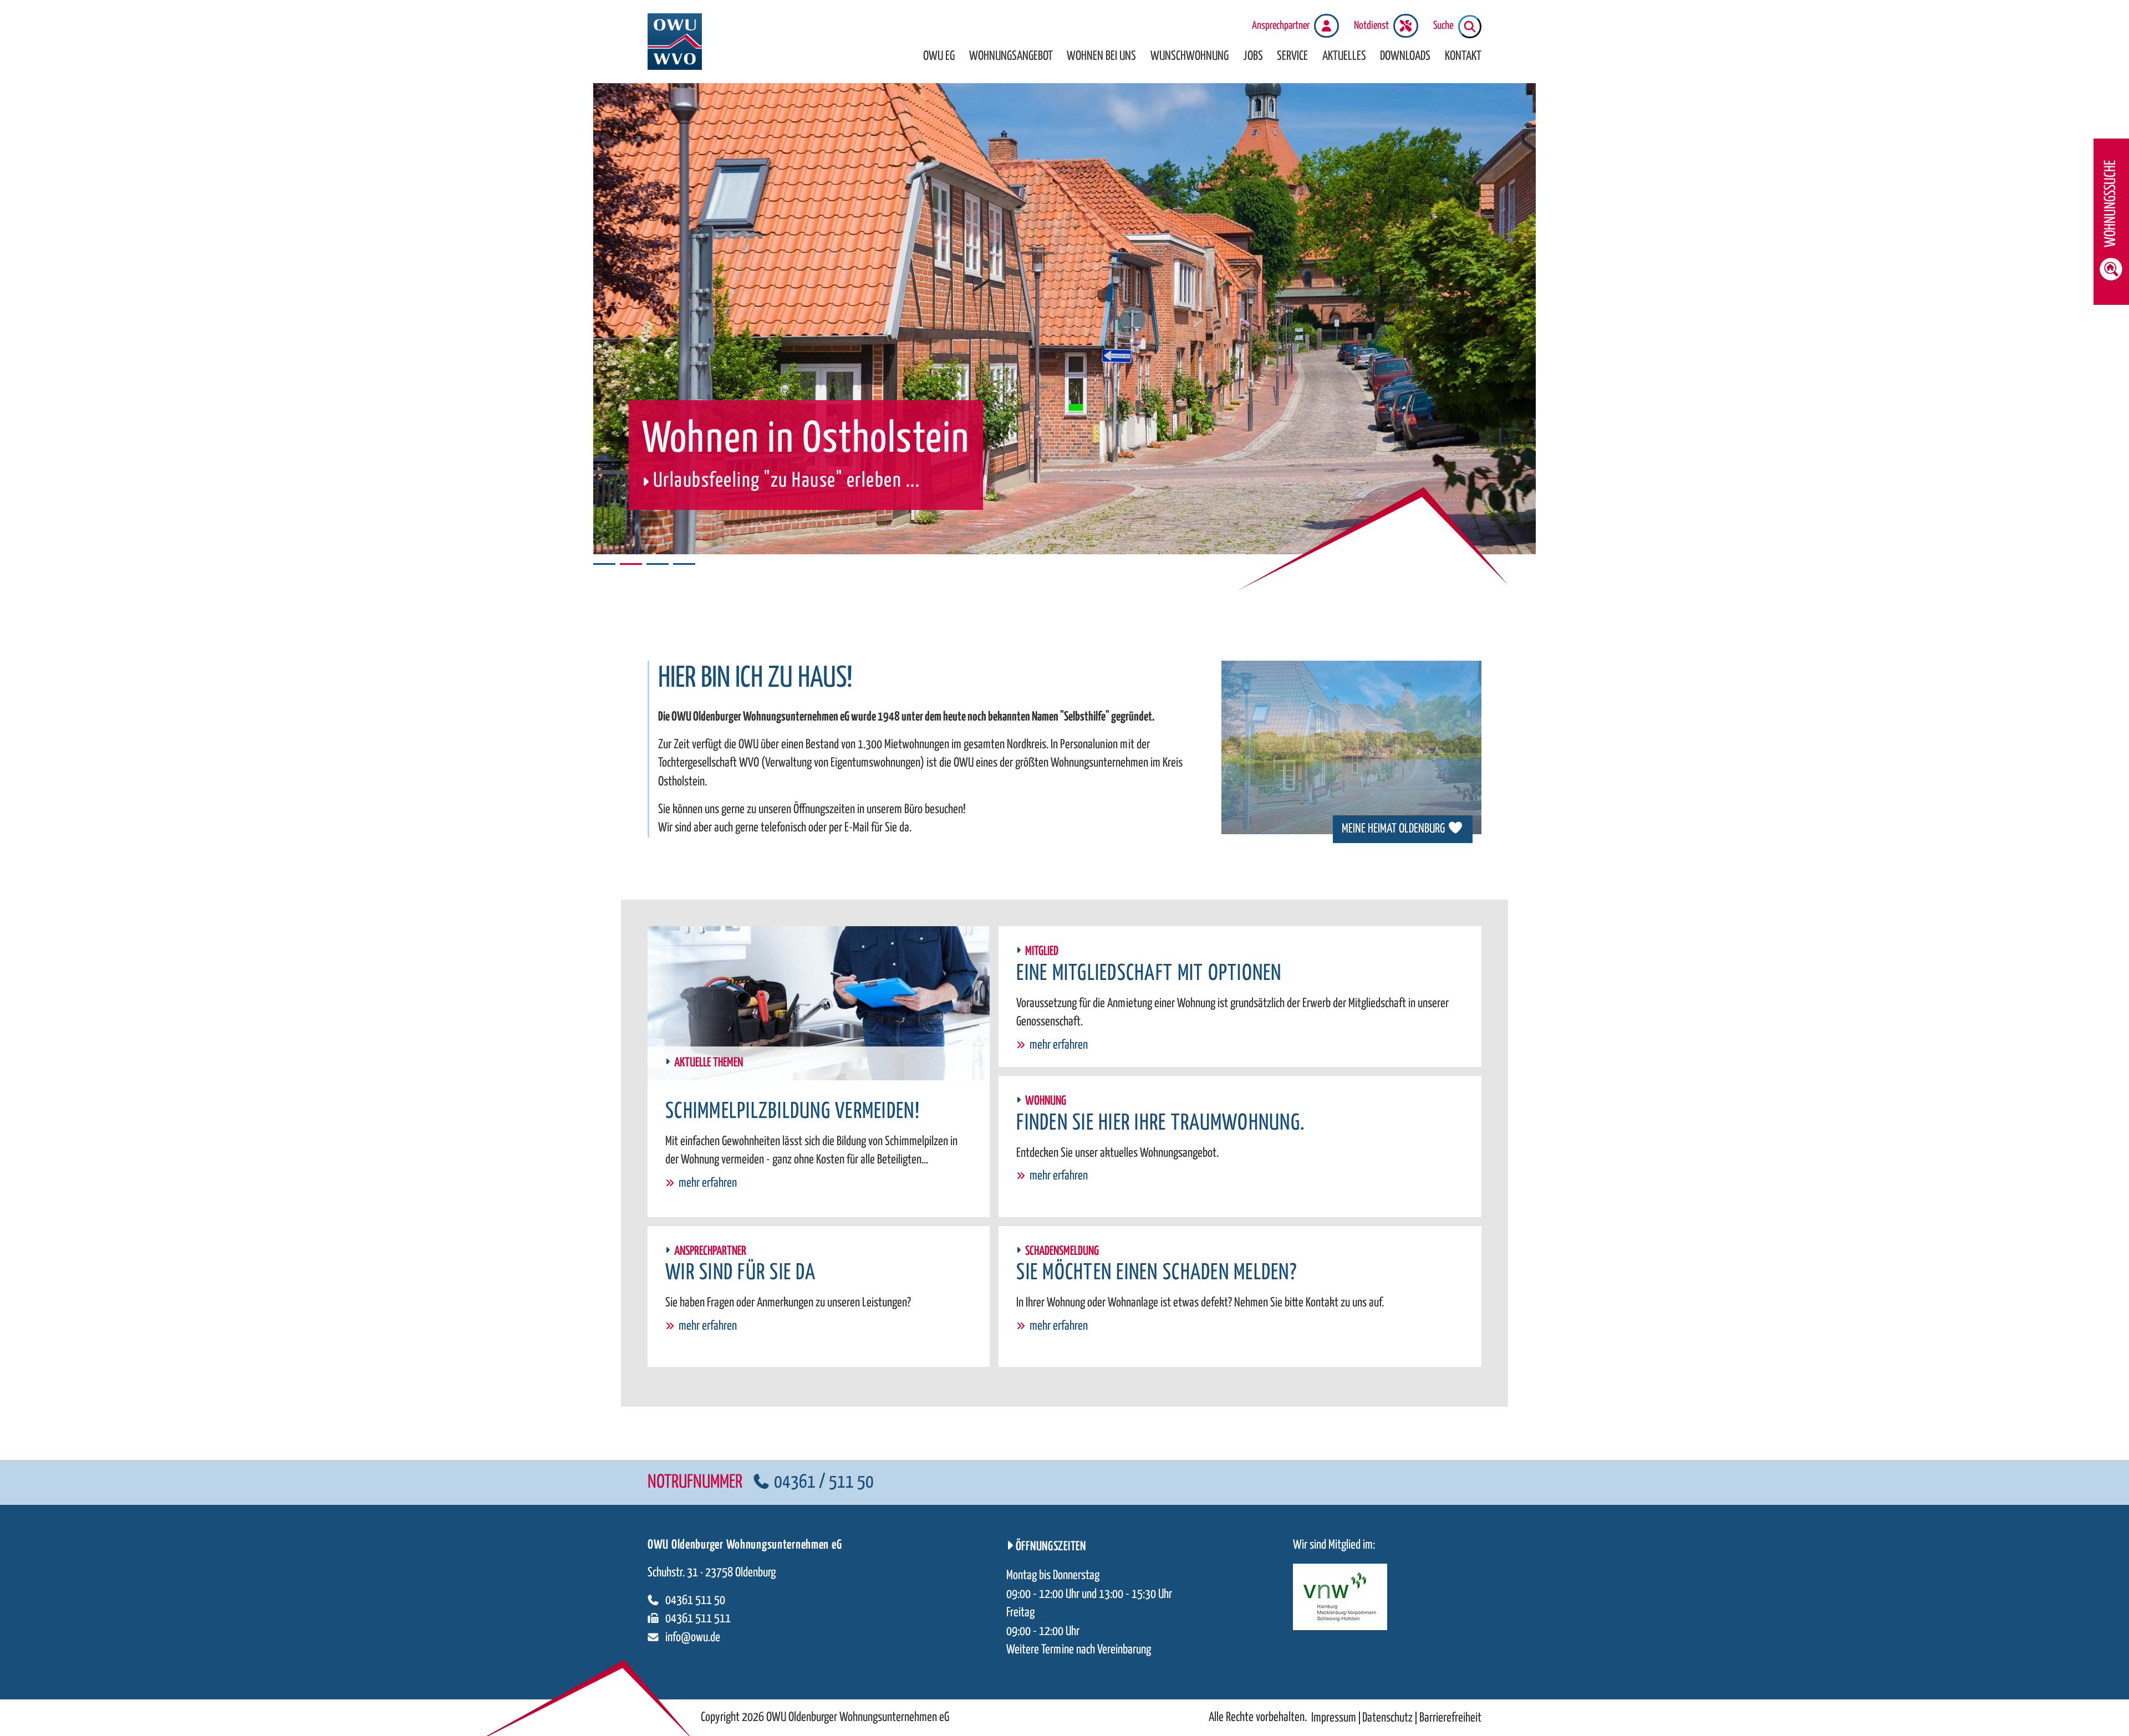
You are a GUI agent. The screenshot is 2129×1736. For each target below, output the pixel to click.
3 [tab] (658, 564)
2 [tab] (631, 564)
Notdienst (1371, 26)
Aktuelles (1344, 56)
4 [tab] (684, 564)
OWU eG (939, 56)
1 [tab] (604, 564)
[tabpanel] (1064, 319)
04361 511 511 (698, 1619)
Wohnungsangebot (1011, 56)
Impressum (1334, 1718)
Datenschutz (1387, 1718)
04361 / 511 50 (824, 1482)
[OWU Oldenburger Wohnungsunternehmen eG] (675, 42)
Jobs (1253, 56)
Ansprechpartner (1281, 26)
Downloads (1405, 56)
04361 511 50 (695, 1600)
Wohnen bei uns (1101, 56)
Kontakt (1463, 56)
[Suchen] (1470, 27)
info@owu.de (693, 1638)
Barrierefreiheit (1450, 1718)
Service (1292, 56)
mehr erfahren (708, 1183)
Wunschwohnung (1190, 56)
